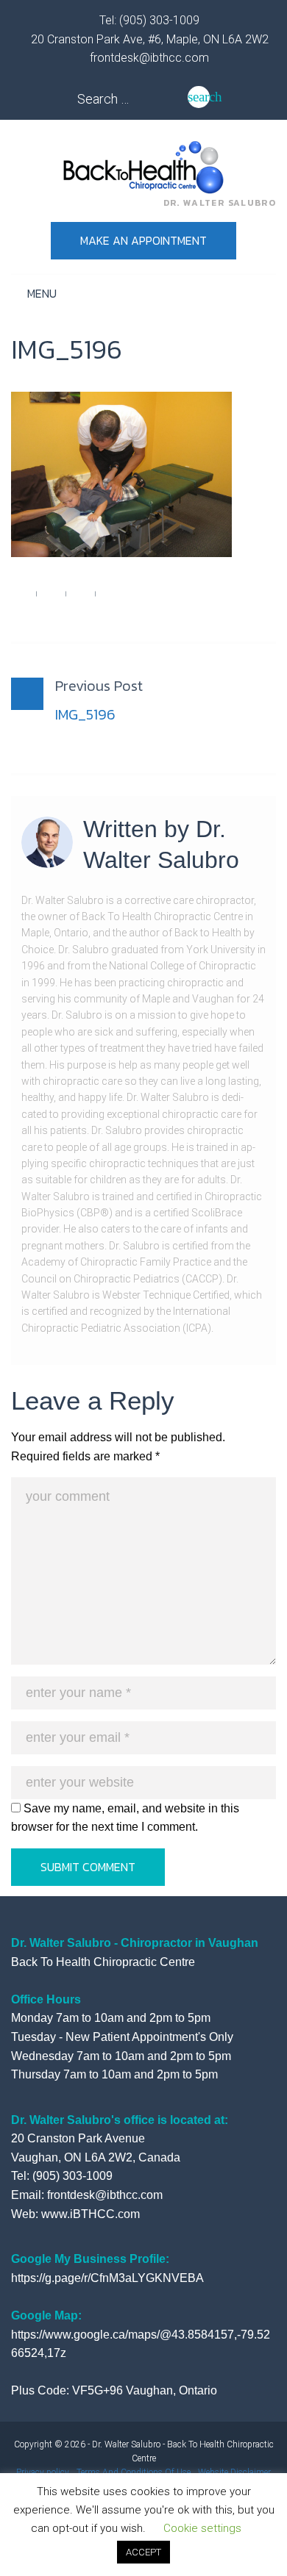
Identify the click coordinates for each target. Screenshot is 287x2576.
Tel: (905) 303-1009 (148, 20)
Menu (40, 293)
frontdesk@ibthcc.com (148, 58)
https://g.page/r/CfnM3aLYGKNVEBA (107, 2278)
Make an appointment (143, 240)
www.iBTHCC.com (91, 2214)
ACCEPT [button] (143, 2552)
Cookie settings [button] (202, 2528)
